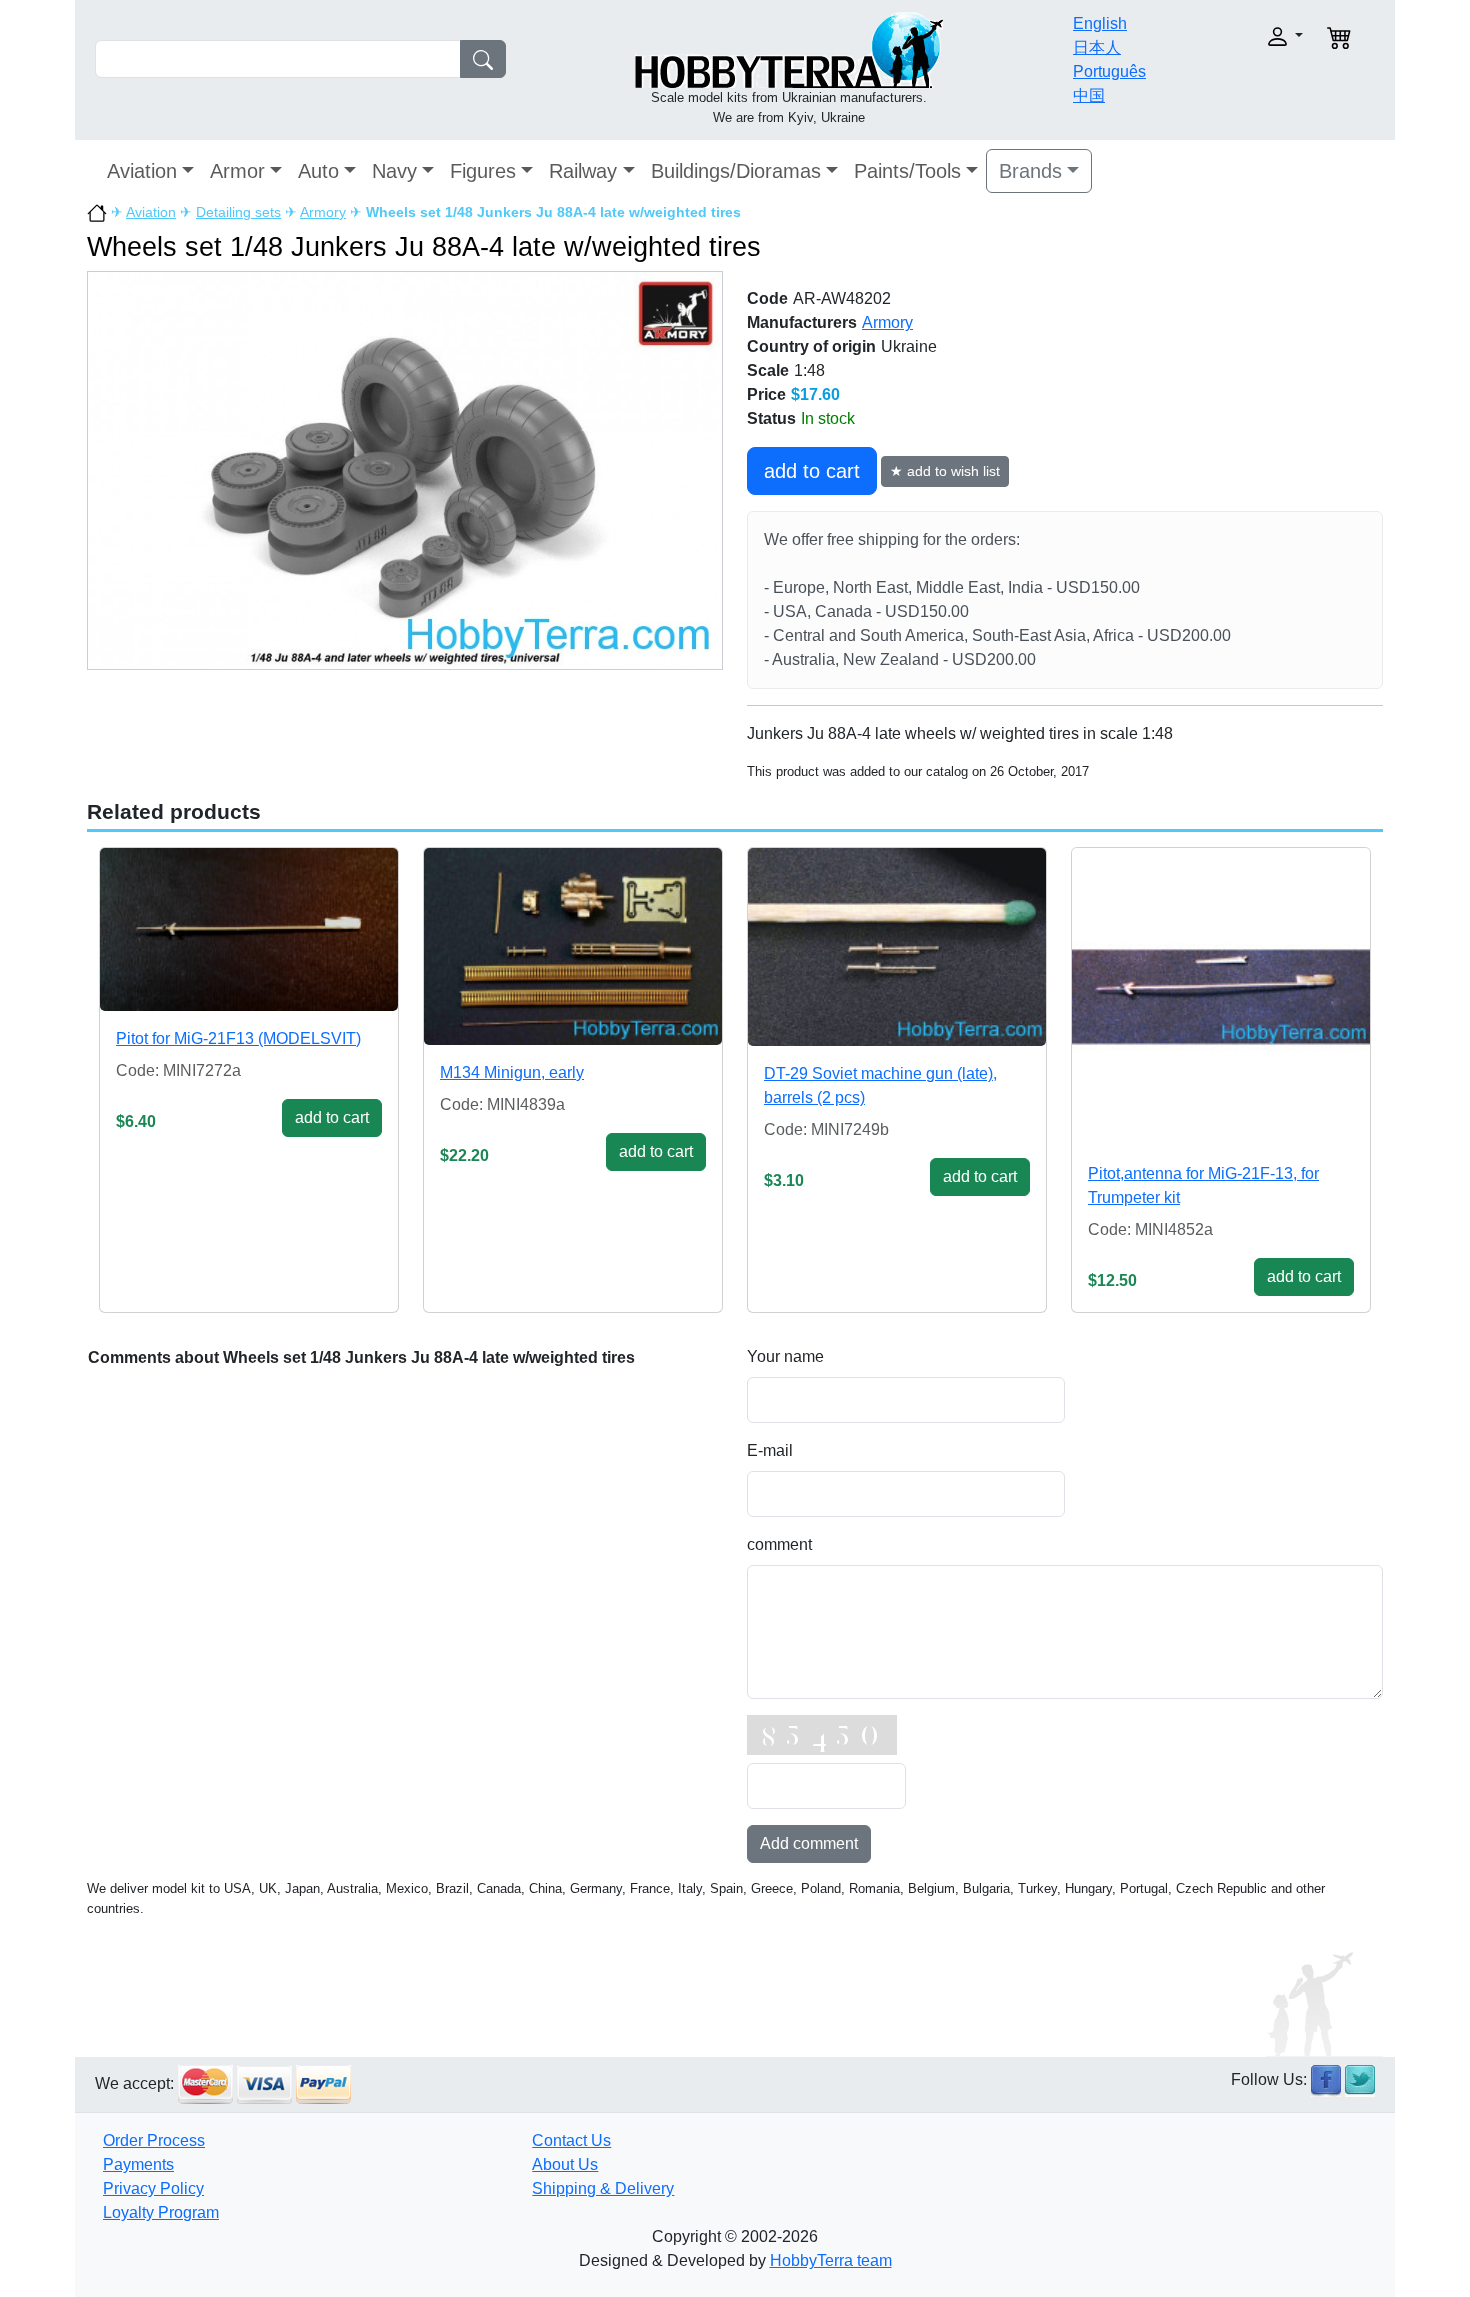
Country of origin (811, 346)
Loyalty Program (161, 2212)
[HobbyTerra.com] (789, 48)
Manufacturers (802, 322)
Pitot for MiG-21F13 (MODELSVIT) (238, 1038)
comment (779, 1544)
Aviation (142, 171)
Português (1109, 71)
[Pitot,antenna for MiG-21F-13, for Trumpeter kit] (1221, 997)
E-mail (770, 1450)
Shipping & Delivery (603, 2188)
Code (767, 298)
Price (766, 394)
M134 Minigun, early (512, 1072)
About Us (565, 2164)
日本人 (1097, 47)
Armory (323, 212)
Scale (768, 370)
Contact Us (571, 2140)
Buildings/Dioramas (736, 171)
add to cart (812, 471)
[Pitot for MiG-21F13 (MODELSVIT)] (249, 929)
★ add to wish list (945, 471)
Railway (583, 171)
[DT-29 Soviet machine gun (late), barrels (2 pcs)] (897, 947)
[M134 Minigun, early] (573, 946)
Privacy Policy (153, 2188)
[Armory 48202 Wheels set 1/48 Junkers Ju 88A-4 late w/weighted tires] (405, 469)
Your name (785, 1356)
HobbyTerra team (831, 2260)
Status (771, 418)
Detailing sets (238, 212)
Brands (1030, 171)
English (1100, 23)
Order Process (154, 2140)
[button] (1242, 36)
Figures (483, 171)
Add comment (809, 1843)
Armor (237, 171)
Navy (394, 171)
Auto (318, 171)
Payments (138, 2164)
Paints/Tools (907, 171)
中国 (1089, 95)
